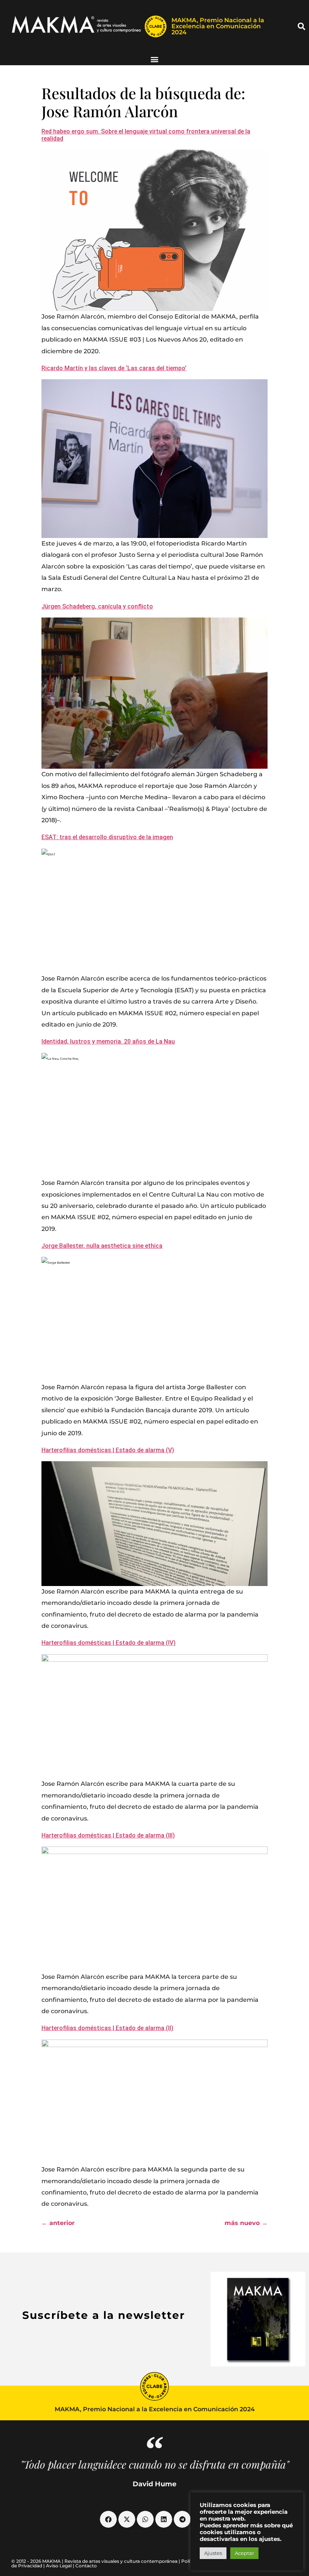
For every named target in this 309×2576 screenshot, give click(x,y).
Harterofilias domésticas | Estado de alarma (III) (108, 1835)
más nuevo (246, 2223)
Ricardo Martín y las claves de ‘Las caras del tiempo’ (114, 368)
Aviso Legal (59, 2566)
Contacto (86, 2566)
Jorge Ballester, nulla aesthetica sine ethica (102, 1246)
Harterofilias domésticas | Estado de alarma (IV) (109, 1643)
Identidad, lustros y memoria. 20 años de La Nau (108, 1041)
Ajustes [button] (213, 2553)
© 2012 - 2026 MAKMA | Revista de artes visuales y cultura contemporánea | (96, 2561)
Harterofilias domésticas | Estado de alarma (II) (107, 2028)
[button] (301, 26)
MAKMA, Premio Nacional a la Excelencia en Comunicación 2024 (218, 26)
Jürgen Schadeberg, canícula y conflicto (97, 606)
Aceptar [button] (244, 2553)
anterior (58, 2223)
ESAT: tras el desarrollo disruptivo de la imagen (107, 837)
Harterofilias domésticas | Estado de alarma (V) (108, 1450)
